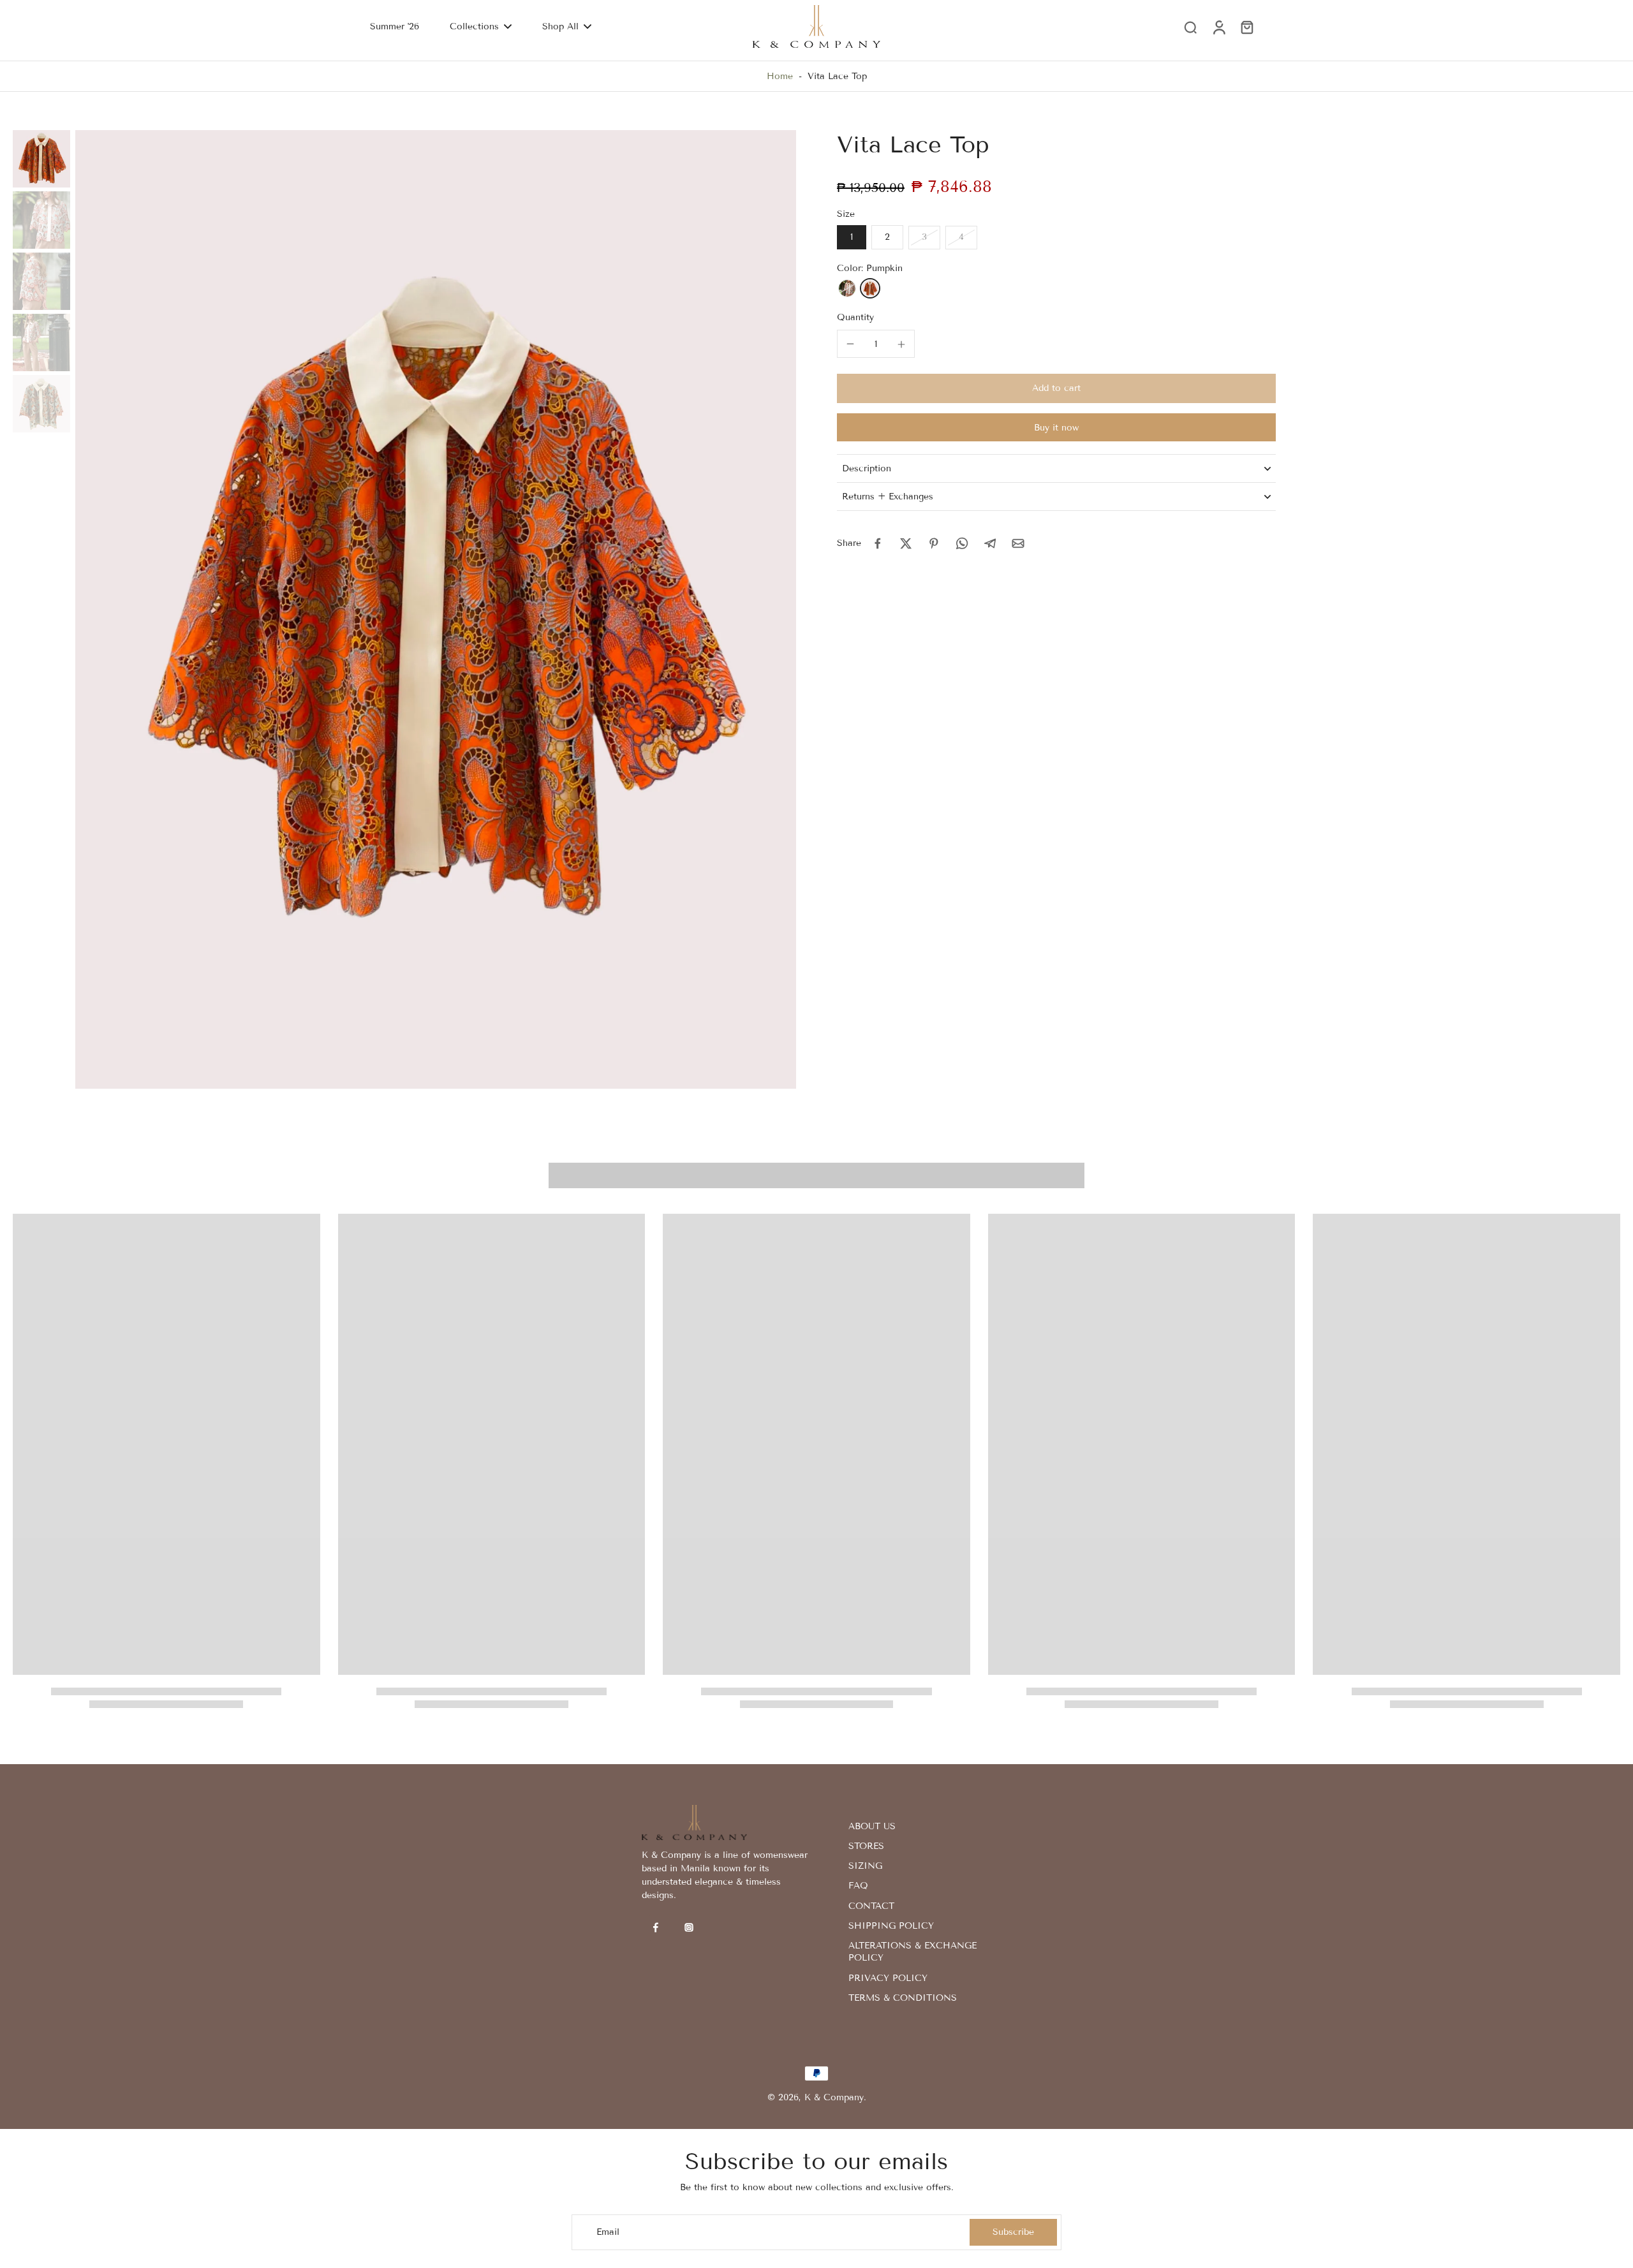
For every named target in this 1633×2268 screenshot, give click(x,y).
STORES (866, 1846)
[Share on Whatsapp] (962, 543)
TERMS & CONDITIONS (903, 1998)
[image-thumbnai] (41, 159)
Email (608, 2232)
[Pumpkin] (870, 288)
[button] (1056, 388)
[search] (1190, 27)
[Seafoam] (847, 288)
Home (780, 76)
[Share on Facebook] (878, 543)
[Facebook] (656, 1927)
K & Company (834, 2097)
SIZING (865, 1866)
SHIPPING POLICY (891, 1926)
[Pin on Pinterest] (934, 543)
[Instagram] (689, 1927)
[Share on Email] (1018, 543)
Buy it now (1056, 428)
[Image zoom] (436, 609)
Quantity (855, 317)
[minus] (850, 344)
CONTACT (871, 1906)
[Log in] (1218, 26)
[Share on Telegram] (990, 543)
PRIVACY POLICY (888, 1978)
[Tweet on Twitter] (906, 543)
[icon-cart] (1246, 27)
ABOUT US (872, 1826)
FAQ (858, 1886)
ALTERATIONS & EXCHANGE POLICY (913, 1952)
